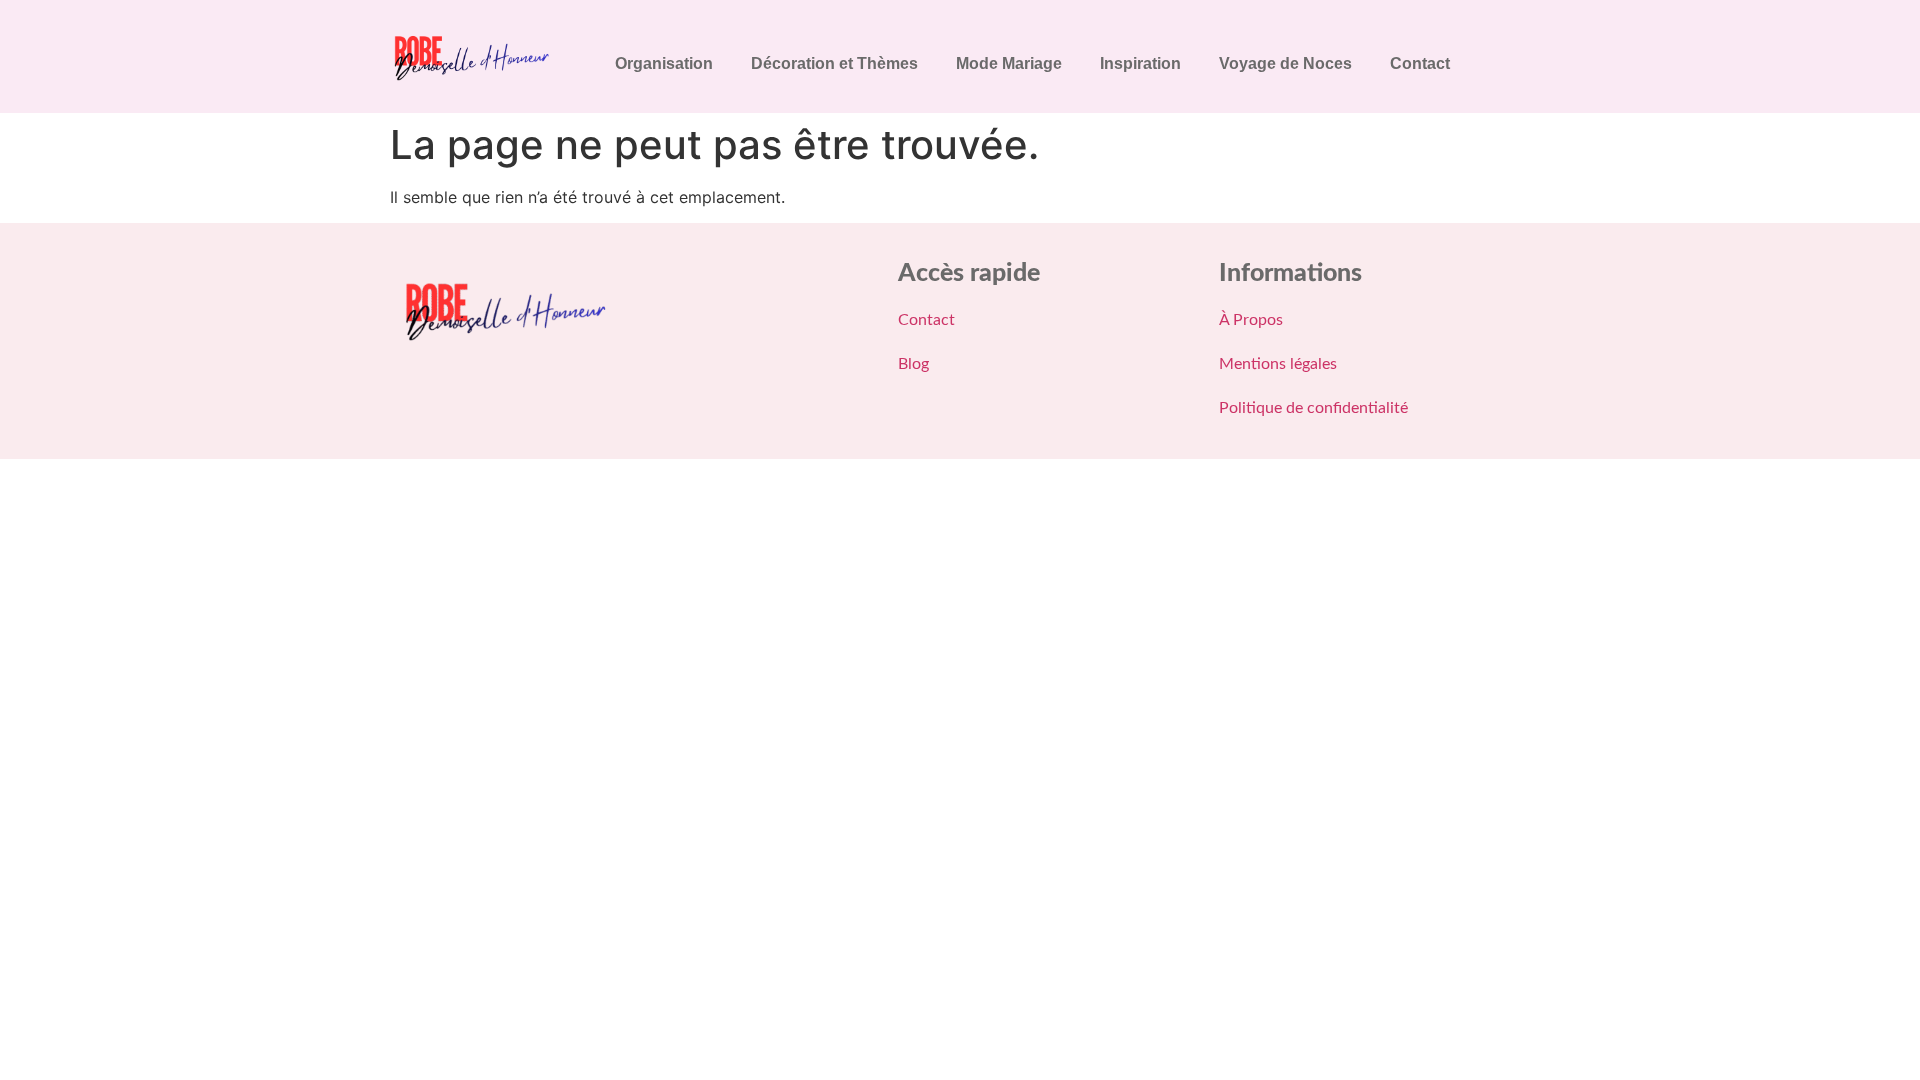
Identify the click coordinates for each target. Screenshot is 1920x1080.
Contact (1420, 63)
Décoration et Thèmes (834, 63)
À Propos (1251, 320)
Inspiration (1140, 63)
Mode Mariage (1009, 63)
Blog (913, 364)
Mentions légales (1278, 364)
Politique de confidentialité (1313, 408)
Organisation (664, 63)
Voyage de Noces (1285, 63)
